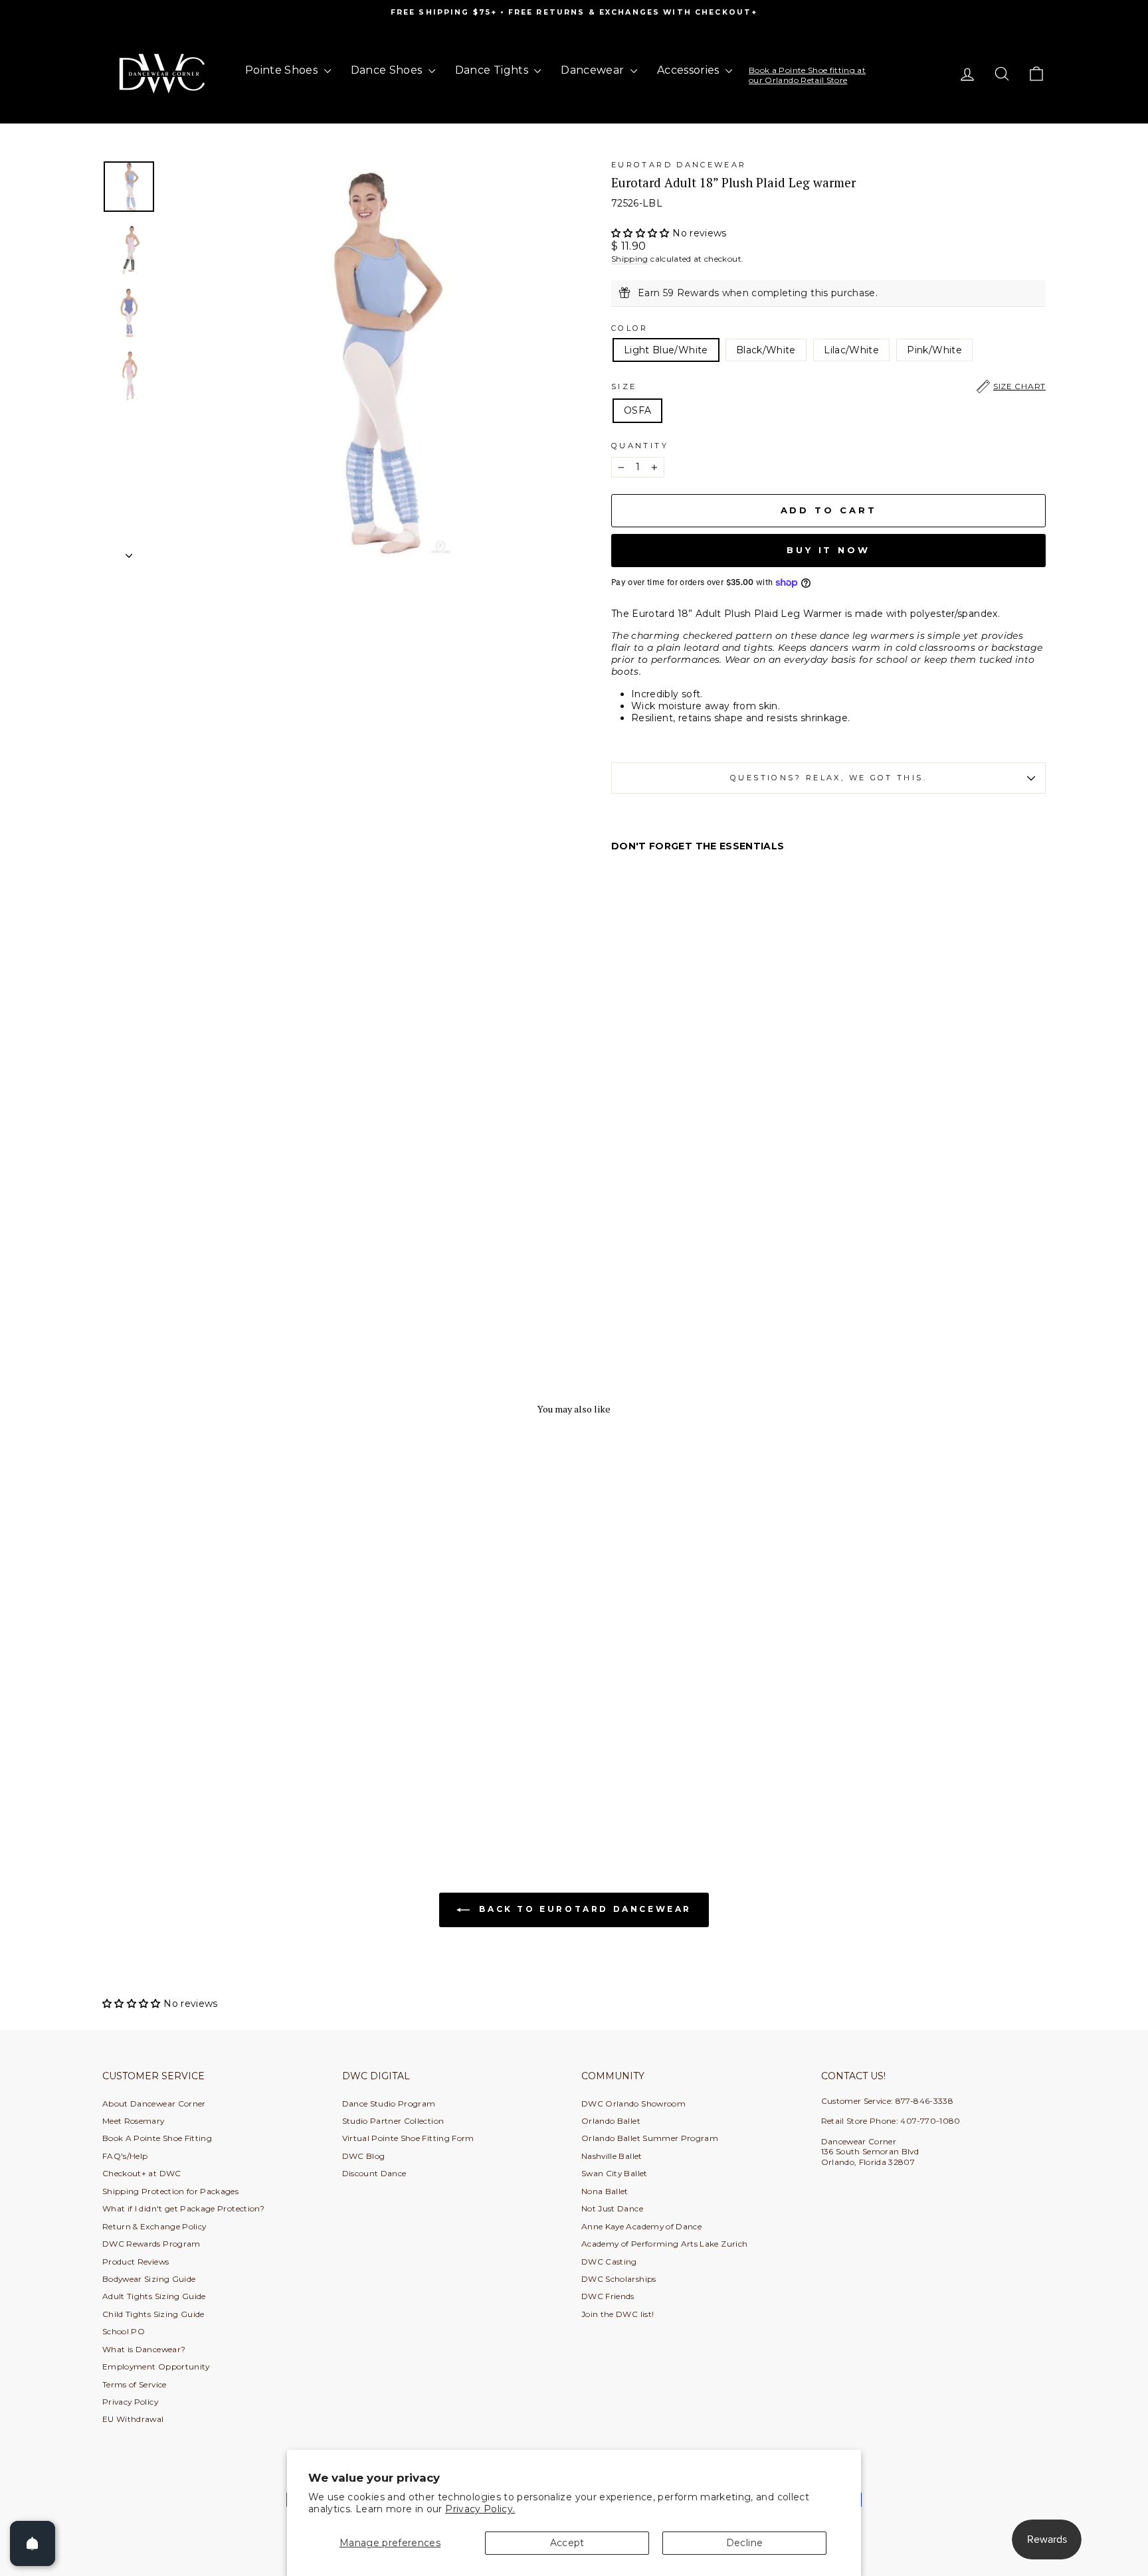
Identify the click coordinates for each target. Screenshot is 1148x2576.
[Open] (33, 2543)
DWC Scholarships (619, 2279)
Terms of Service (135, 2384)
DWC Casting (609, 2262)
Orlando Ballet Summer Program (650, 2138)
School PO (124, 2331)
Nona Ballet (605, 2191)
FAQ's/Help (125, 2156)
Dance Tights (493, 70)
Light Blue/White (666, 350)
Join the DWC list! (618, 2314)
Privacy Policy (130, 2402)
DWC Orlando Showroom (633, 2104)
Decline (744, 2543)
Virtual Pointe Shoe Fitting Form (408, 2138)
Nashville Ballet (612, 2156)
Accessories (690, 70)
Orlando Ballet (611, 2121)
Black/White (766, 350)
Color (630, 328)
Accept (567, 2543)
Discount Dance (374, 2173)
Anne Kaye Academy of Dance (641, 2226)
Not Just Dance (612, 2208)
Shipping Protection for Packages (170, 2191)
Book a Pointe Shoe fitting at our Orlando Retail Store (807, 75)
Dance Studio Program (389, 2104)
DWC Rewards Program (151, 2244)
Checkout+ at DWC (142, 2173)
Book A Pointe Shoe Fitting (157, 2138)
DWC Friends (608, 2296)
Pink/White (934, 350)
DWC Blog (364, 2156)
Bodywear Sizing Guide (149, 2279)
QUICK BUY (215, 1759)
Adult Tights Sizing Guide (154, 2296)
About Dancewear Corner (154, 2104)
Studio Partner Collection (393, 2121)
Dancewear (594, 70)
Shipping (630, 259)
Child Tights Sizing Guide (153, 2314)
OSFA (637, 410)
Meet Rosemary (134, 2121)
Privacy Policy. (480, 2509)
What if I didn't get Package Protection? (183, 2208)
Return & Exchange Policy (154, 2226)
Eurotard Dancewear (679, 165)
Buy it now (828, 550)
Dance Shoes (388, 70)
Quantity (640, 446)
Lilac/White (851, 350)
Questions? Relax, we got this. (828, 778)
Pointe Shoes (283, 70)
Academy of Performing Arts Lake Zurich (664, 2244)
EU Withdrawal (133, 2419)
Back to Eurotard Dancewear (583, 1909)
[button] (642, 233)
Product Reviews (136, 2262)
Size (828, 386)
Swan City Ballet (615, 2173)
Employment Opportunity (156, 2366)
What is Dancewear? (144, 2349)
